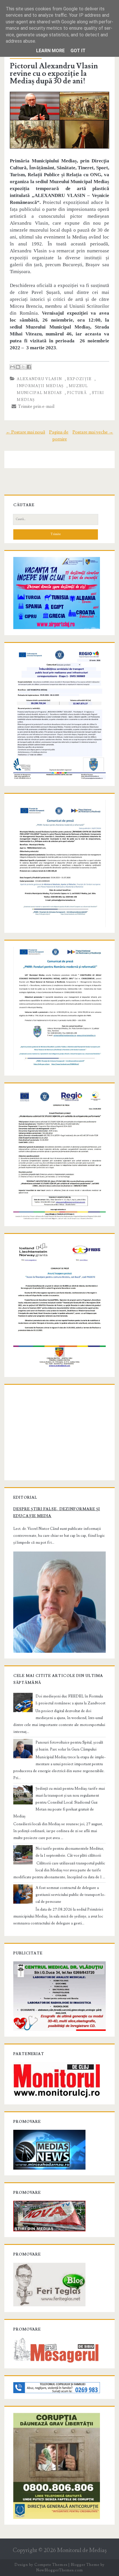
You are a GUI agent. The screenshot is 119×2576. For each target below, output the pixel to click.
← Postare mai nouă (25, 432)
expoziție (79, 379)
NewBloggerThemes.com (59, 2570)
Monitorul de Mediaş (82, 2550)
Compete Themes (51, 2565)
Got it (78, 51)
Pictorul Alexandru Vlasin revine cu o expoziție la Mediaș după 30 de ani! (54, 74)
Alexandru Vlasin (39, 379)
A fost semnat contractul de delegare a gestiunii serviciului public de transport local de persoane (70, 1895)
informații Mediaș (40, 386)
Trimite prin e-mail (35, 406)
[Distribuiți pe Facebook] (29, 367)
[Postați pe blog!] (18, 367)
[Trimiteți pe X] (23, 367)
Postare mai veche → (93, 432)
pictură (77, 393)
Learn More (50, 51)
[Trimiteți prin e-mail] (12, 367)
